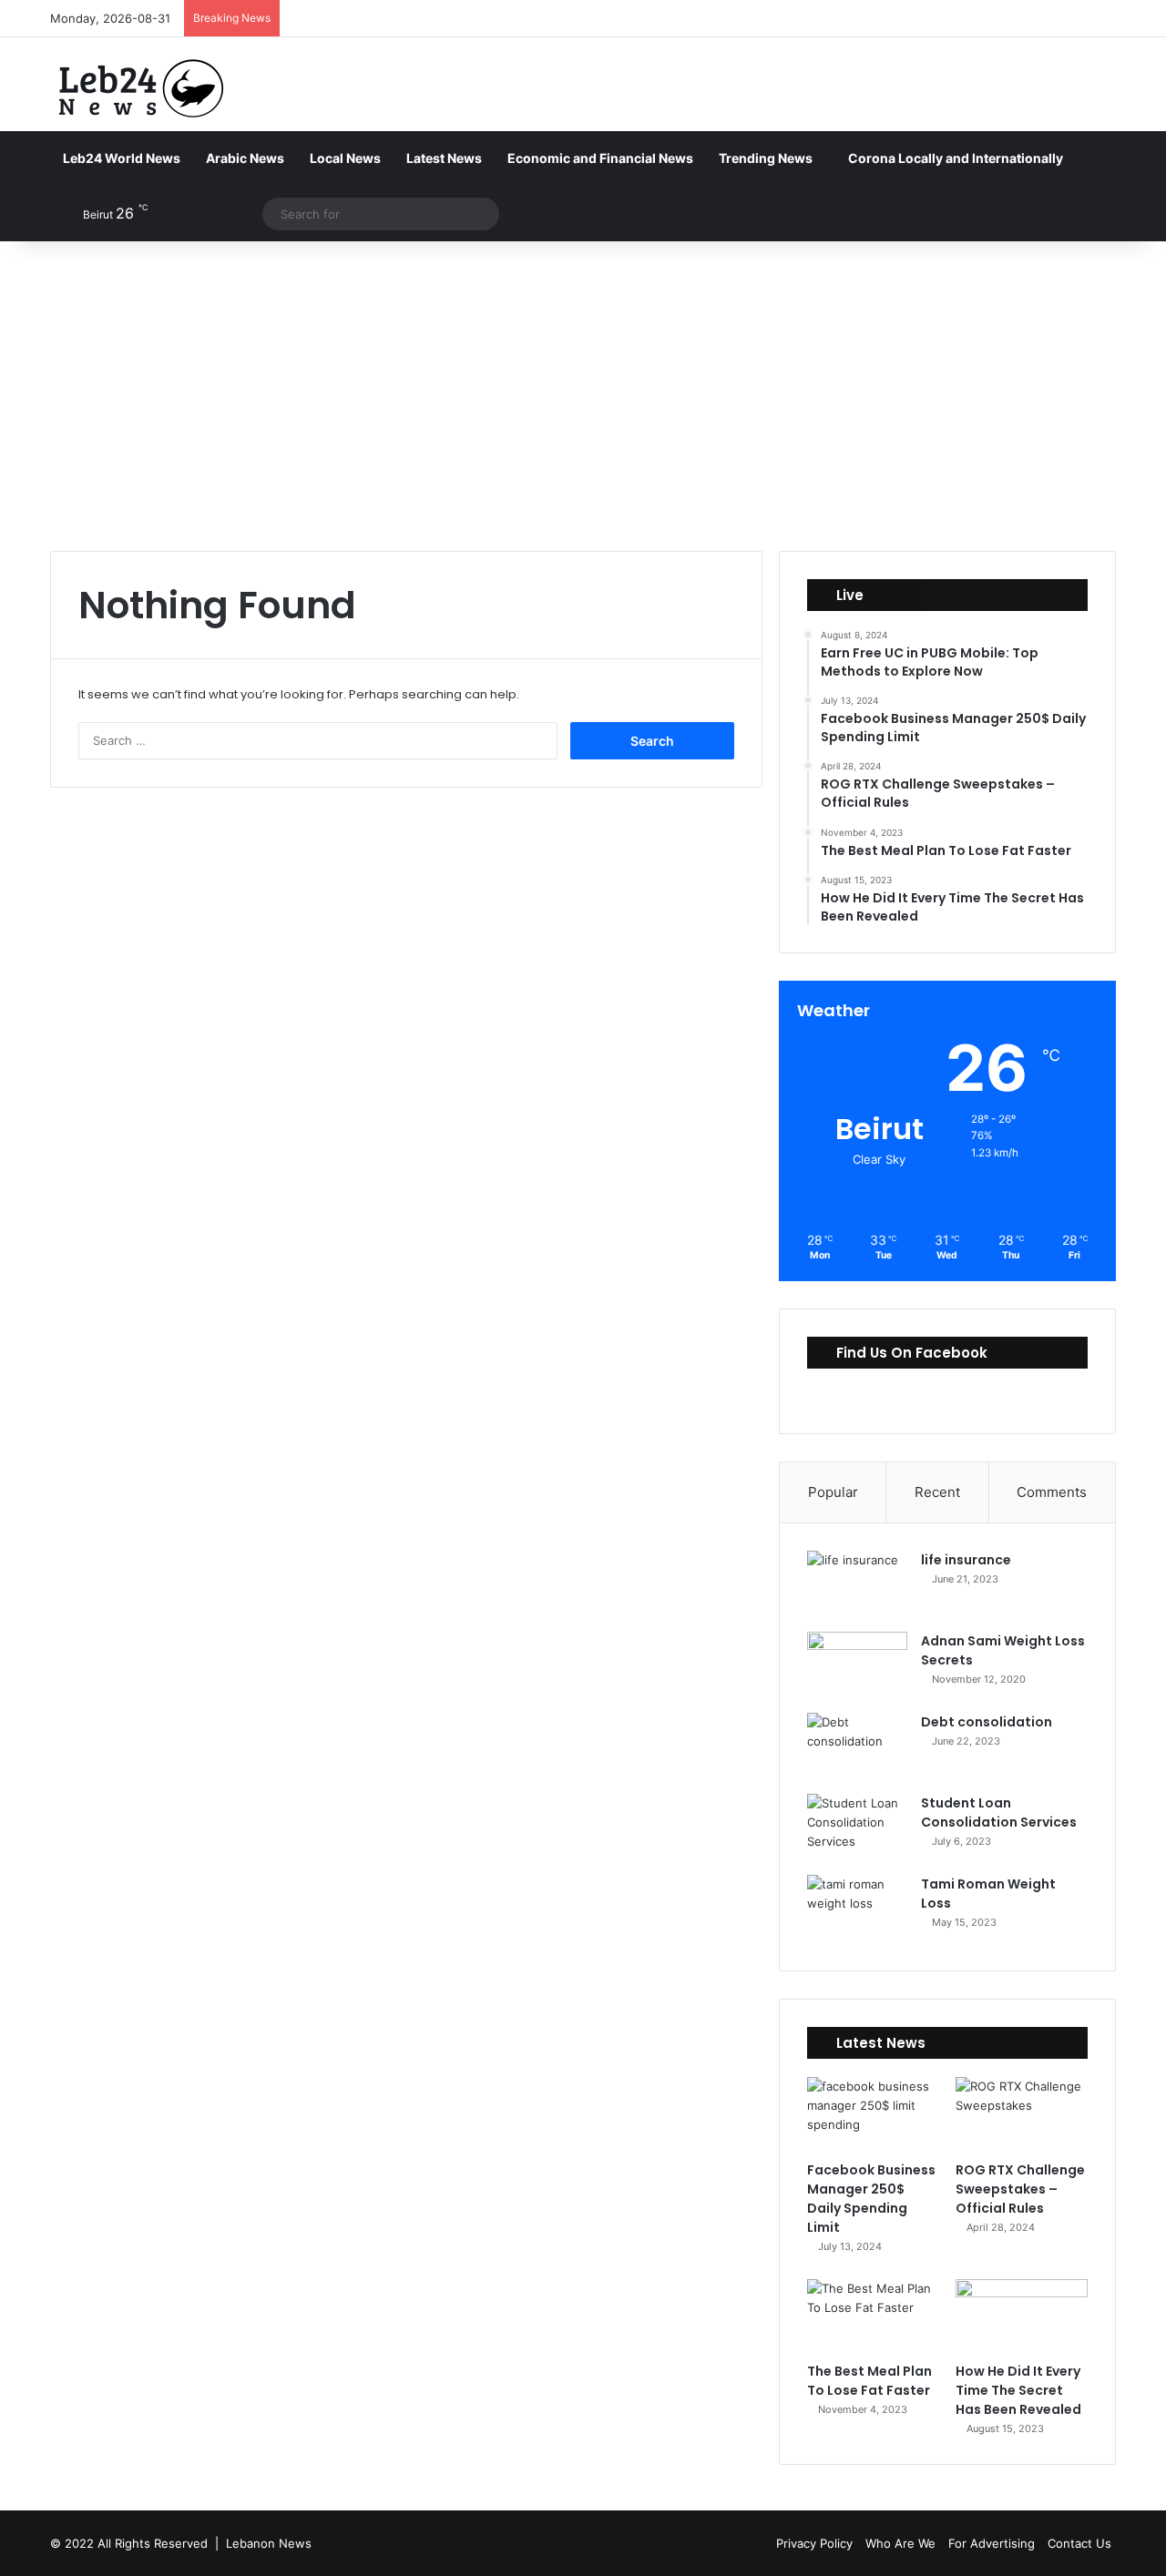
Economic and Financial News (600, 158)
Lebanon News (269, 2543)
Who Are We (900, 2543)
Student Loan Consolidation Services (999, 1812)
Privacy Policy (814, 2543)
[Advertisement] (583, 396)
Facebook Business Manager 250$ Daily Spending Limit (871, 2199)
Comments (1052, 1492)
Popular (833, 1492)
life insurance (966, 1560)
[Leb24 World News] (141, 88)
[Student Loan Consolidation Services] (857, 1828)
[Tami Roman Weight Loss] (857, 1909)
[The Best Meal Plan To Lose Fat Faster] (873, 2316)
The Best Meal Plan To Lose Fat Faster (869, 2381)
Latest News (444, 158)
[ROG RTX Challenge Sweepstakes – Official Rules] (1022, 2114)
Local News (345, 158)
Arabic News (245, 158)
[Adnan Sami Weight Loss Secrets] (857, 1666)
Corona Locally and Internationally (956, 158)
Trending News (766, 158)
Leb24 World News (122, 158)
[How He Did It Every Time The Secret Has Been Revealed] (1022, 2316)
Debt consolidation (987, 1722)
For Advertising (992, 2543)
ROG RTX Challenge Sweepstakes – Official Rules (1020, 2189)
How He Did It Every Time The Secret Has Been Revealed (1018, 2390)
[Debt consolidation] (857, 1747)
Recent (937, 1492)
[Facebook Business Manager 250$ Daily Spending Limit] (873, 2114)
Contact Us (1079, 2543)
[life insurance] (857, 1585)
